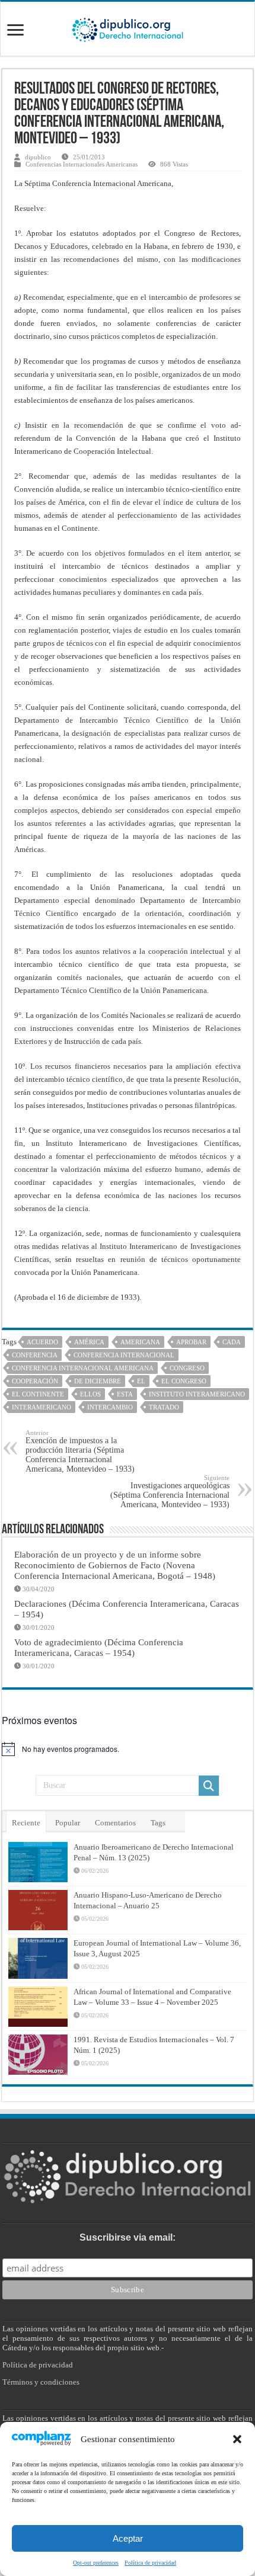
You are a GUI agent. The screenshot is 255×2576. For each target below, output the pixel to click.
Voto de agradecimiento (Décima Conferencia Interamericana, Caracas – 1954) (99, 1647)
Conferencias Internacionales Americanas (82, 164)
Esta (125, 1394)
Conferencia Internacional (124, 1355)
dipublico (38, 157)
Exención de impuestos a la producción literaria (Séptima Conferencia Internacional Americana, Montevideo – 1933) (80, 1451)
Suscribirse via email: (128, 2237)
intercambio (110, 1407)
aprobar (191, 1342)
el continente (38, 1394)
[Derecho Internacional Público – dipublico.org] (128, 28)
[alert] (128, 1749)
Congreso (187, 1368)
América (89, 1342)
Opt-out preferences (96, 2563)
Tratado (164, 1407)
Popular (68, 1823)
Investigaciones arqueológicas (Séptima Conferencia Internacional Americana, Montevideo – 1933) (170, 1492)
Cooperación (35, 1381)
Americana (140, 1342)
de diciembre (98, 1381)
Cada (232, 1342)
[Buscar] (209, 1786)
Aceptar (128, 2538)
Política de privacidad (150, 2563)
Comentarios (115, 1823)
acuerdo (42, 1342)
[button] (237, 2439)
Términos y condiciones (41, 2382)
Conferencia (35, 1355)
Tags (158, 1823)
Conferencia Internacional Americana (83, 1368)
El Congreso (184, 1381)
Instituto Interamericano (197, 1394)
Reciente (26, 1823)
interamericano (42, 1407)
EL (141, 1381)
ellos (90, 1394)
